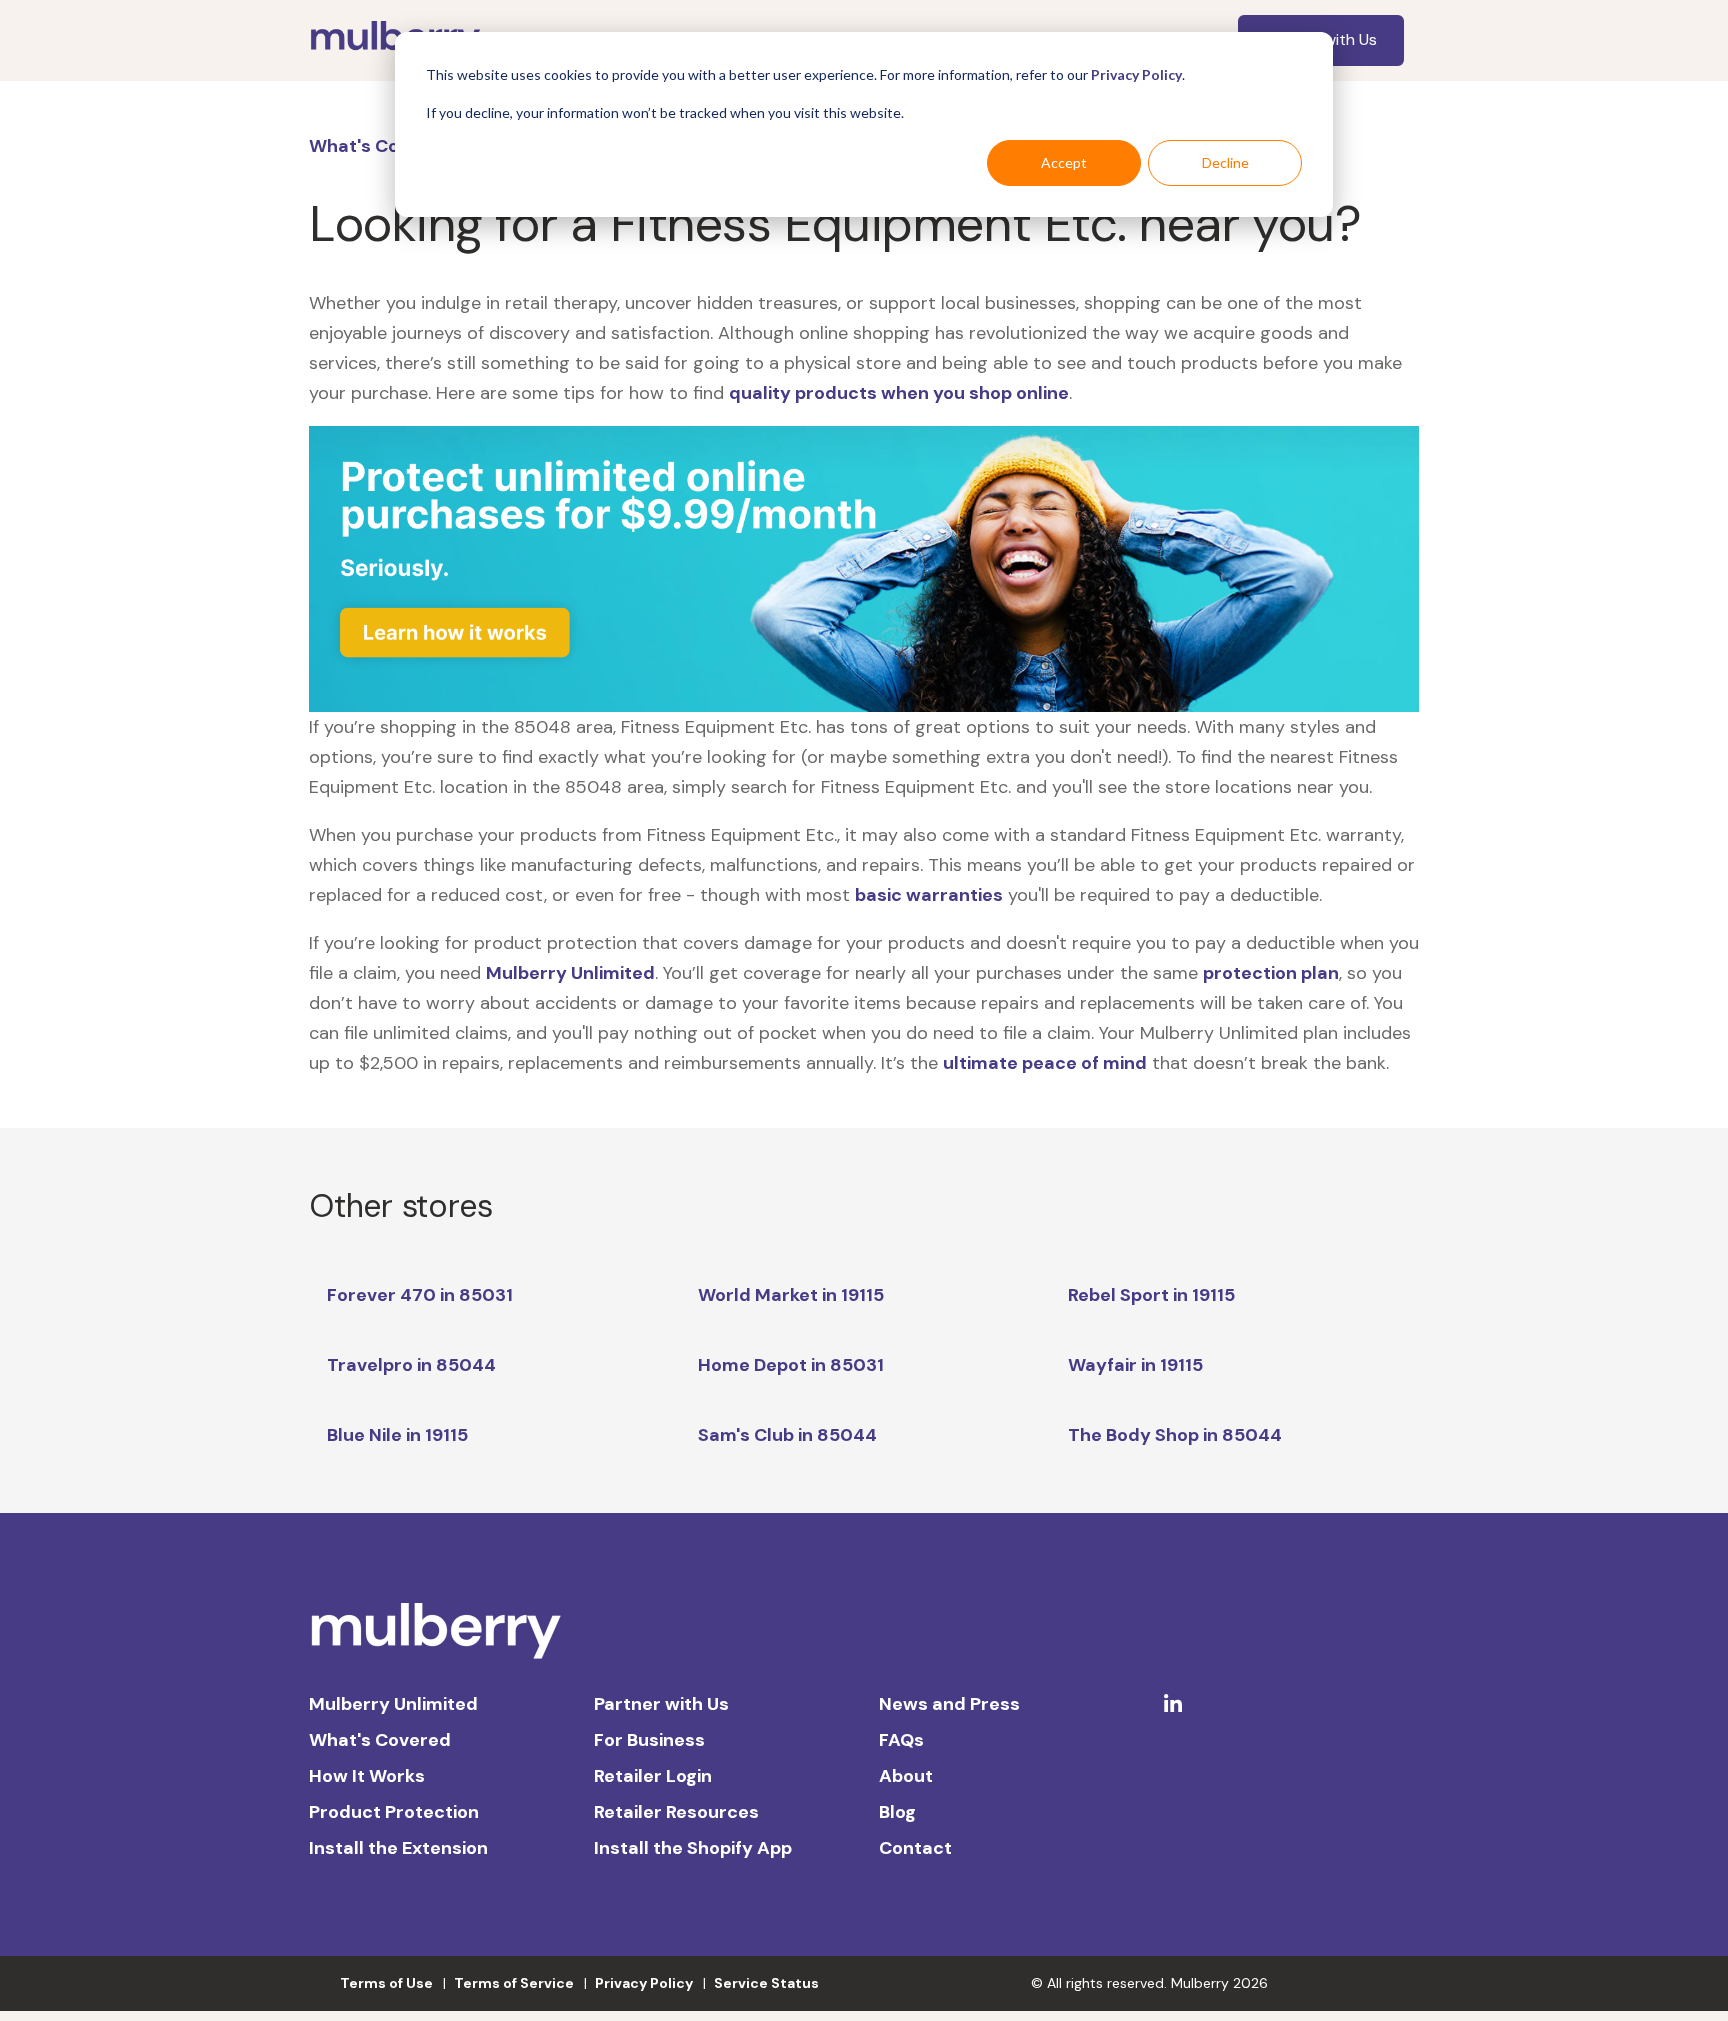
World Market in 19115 (791, 1295)
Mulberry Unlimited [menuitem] (393, 1704)
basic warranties (929, 895)
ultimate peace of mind (1045, 1063)
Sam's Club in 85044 (787, 1435)
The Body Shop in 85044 (1175, 1435)
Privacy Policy (1136, 74)
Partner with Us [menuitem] (661, 1704)
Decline (1225, 162)
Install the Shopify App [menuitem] (693, 1848)
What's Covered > (387, 146)
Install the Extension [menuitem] (398, 1848)
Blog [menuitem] (897, 1812)
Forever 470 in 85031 (420, 1295)
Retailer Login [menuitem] (653, 1776)
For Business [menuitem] (649, 1740)
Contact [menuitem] (915, 1848)
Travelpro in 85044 (411, 1365)
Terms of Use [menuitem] (386, 1983)
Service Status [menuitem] (766, 1983)
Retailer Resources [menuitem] (676, 1812)
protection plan (1271, 973)
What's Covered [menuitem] (380, 1740)
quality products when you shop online (899, 393)
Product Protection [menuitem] (394, 1812)
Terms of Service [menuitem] (514, 1983)
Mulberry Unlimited (570, 973)
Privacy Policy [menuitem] (644, 1983)
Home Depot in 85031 (791, 1365)
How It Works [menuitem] (367, 1776)
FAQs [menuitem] (901, 1740)
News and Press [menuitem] (949, 1704)
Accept (1064, 162)
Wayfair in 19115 (1135, 1365)
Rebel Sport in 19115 (1151, 1295)
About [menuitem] (906, 1776)
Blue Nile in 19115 (397, 1435)
